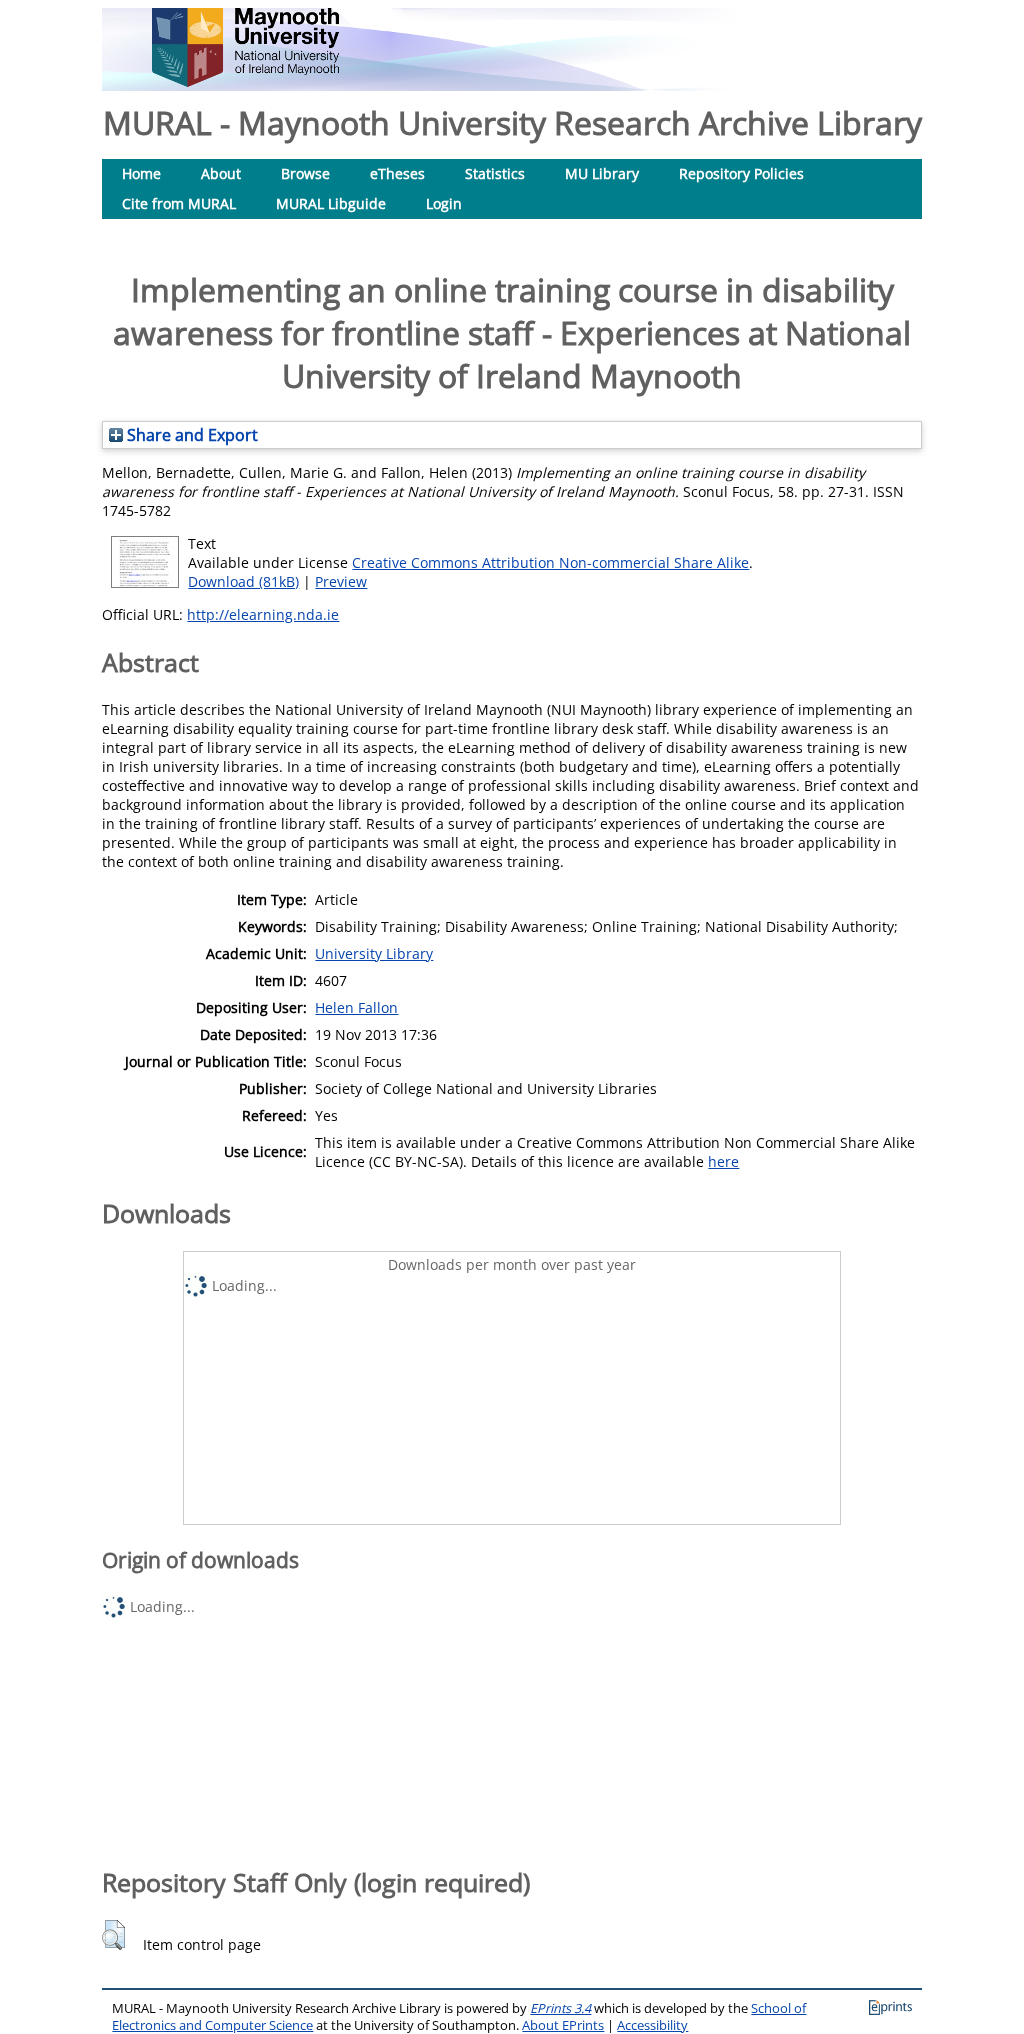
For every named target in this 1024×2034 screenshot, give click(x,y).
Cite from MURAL (179, 203)
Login (444, 203)
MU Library (602, 173)
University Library (374, 953)
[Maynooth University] (245, 81)
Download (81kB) (243, 581)
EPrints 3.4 (560, 2008)
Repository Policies (741, 173)
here (723, 1161)
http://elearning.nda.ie (263, 614)
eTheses (397, 173)
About (221, 173)
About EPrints (563, 2025)
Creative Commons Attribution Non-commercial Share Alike (550, 562)
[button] (113, 1935)
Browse (305, 173)
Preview (341, 581)
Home (141, 173)
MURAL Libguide (331, 203)
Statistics (495, 173)
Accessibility (652, 2025)
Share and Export (190, 435)
